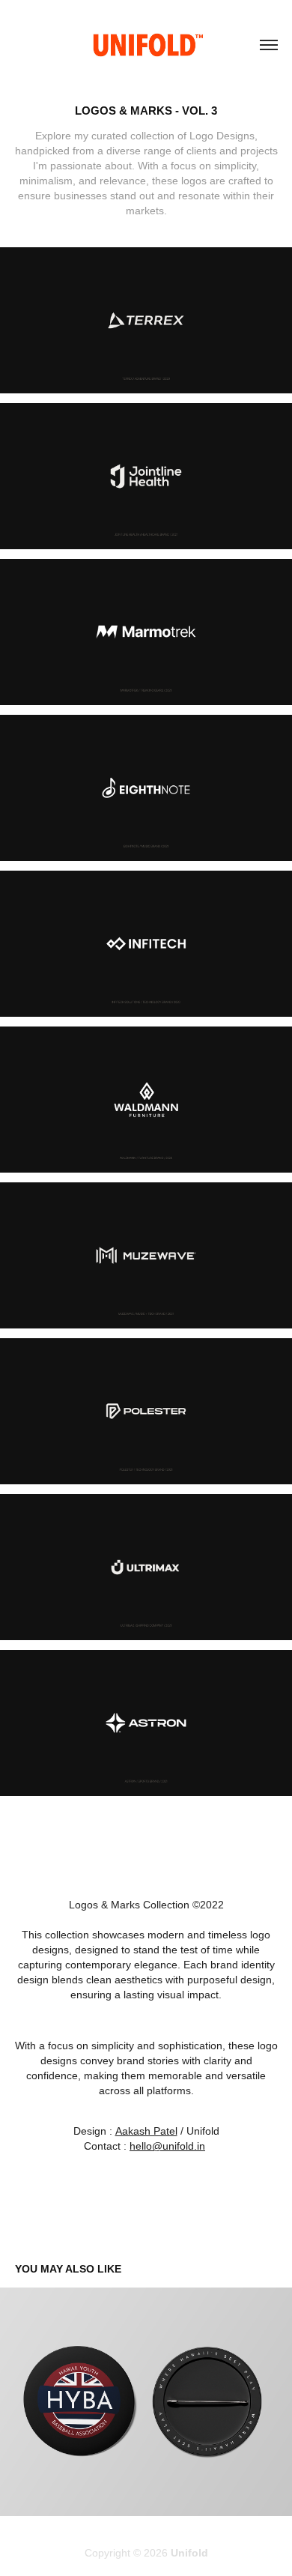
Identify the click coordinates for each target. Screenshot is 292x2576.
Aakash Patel (146, 2131)
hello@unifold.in (167, 2146)
